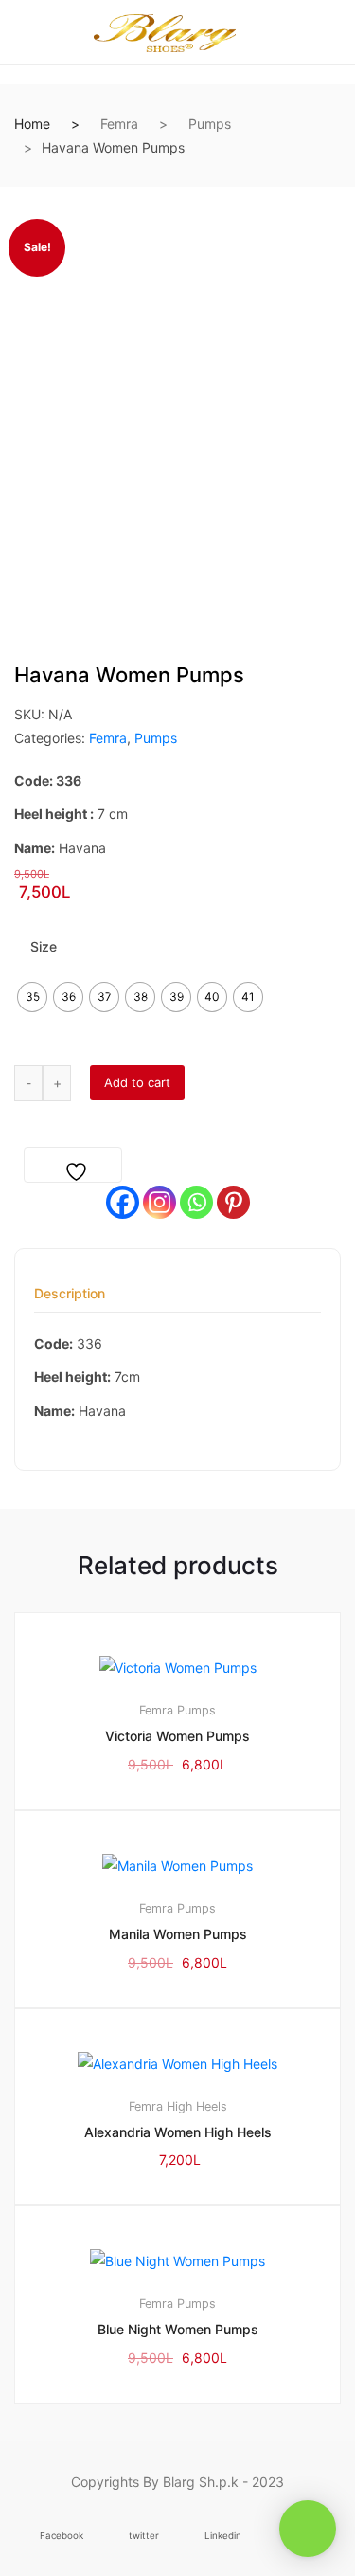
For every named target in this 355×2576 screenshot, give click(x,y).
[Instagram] (160, 1202)
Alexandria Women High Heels (178, 2132)
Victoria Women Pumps (177, 1736)
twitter (144, 2536)
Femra (119, 124)
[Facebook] (123, 1202)
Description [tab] (70, 1294)
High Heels (197, 2106)
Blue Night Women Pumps (178, 2329)
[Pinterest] (233, 1202)
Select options (186, 2467)
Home (32, 124)
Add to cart (137, 1082)
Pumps (210, 124)
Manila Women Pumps (178, 1934)
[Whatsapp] (196, 1202)
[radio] (32, 997)
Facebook (62, 2536)
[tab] (70, 1300)
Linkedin (223, 2536)
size (44, 946)
